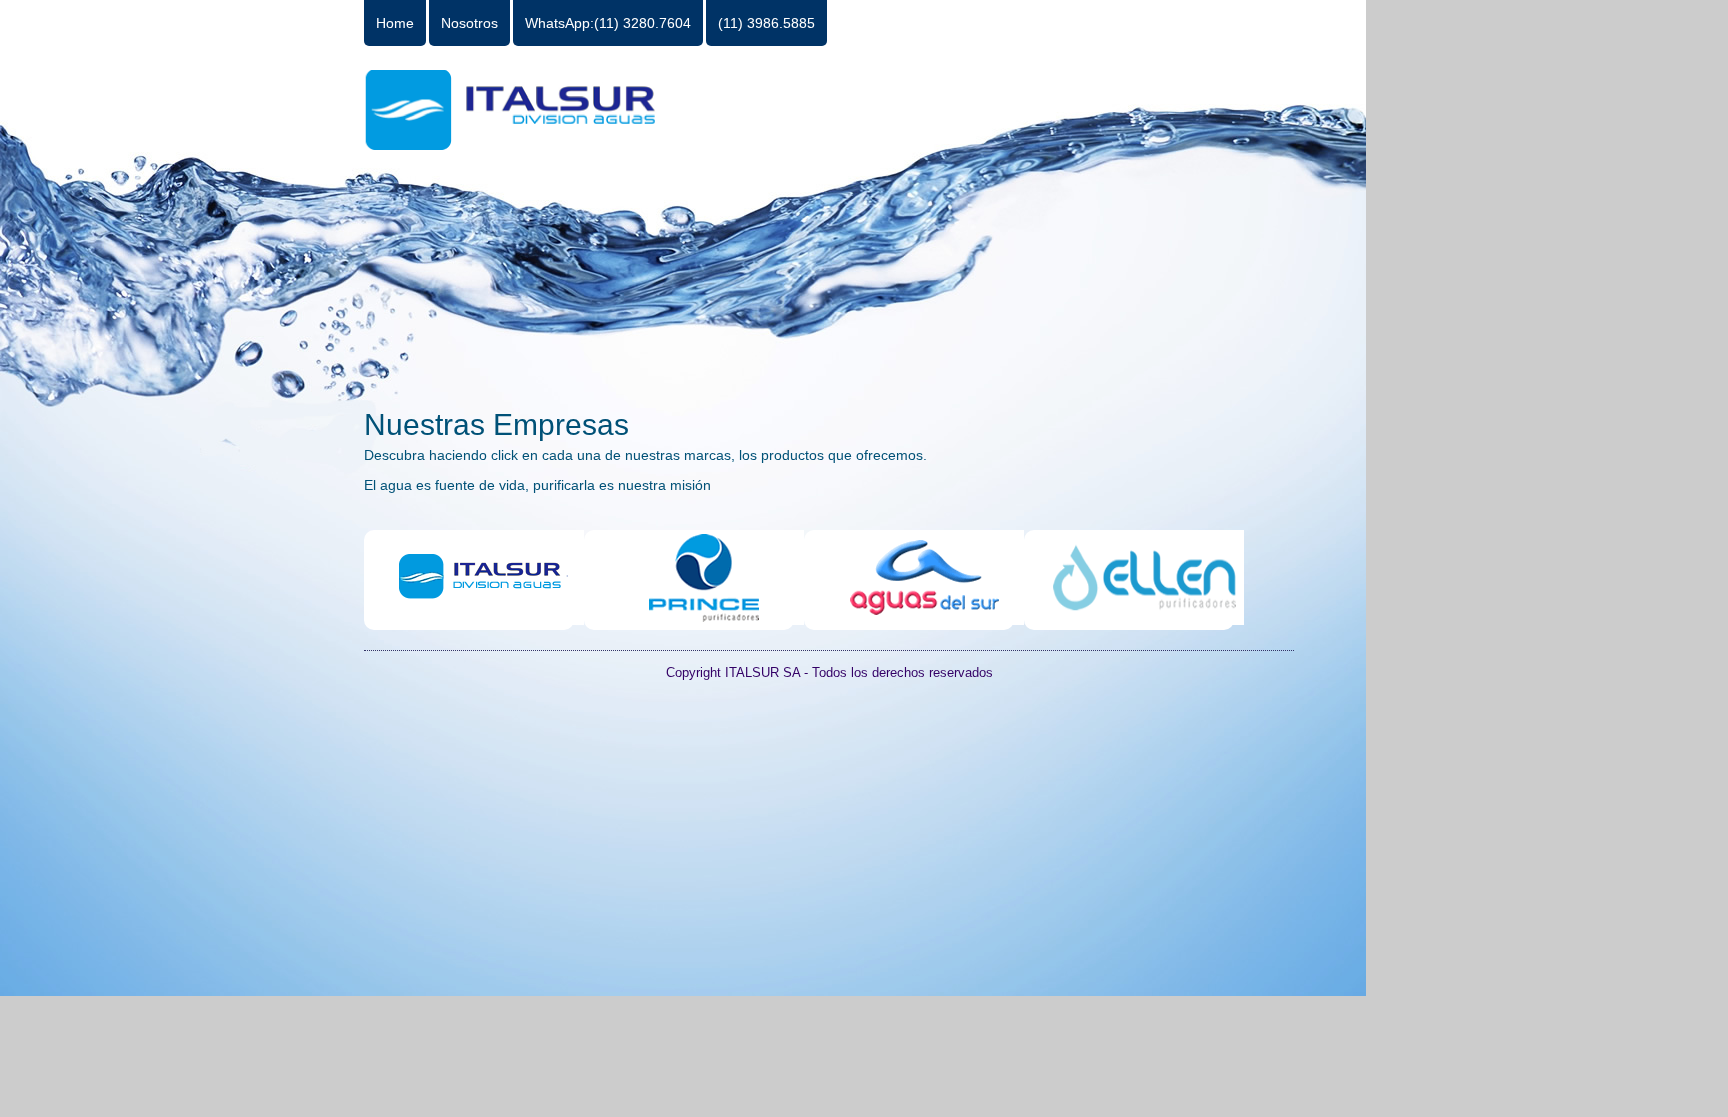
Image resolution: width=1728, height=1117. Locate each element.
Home (395, 23)
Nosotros (469, 23)
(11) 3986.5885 (766, 23)
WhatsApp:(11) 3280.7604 (608, 23)
